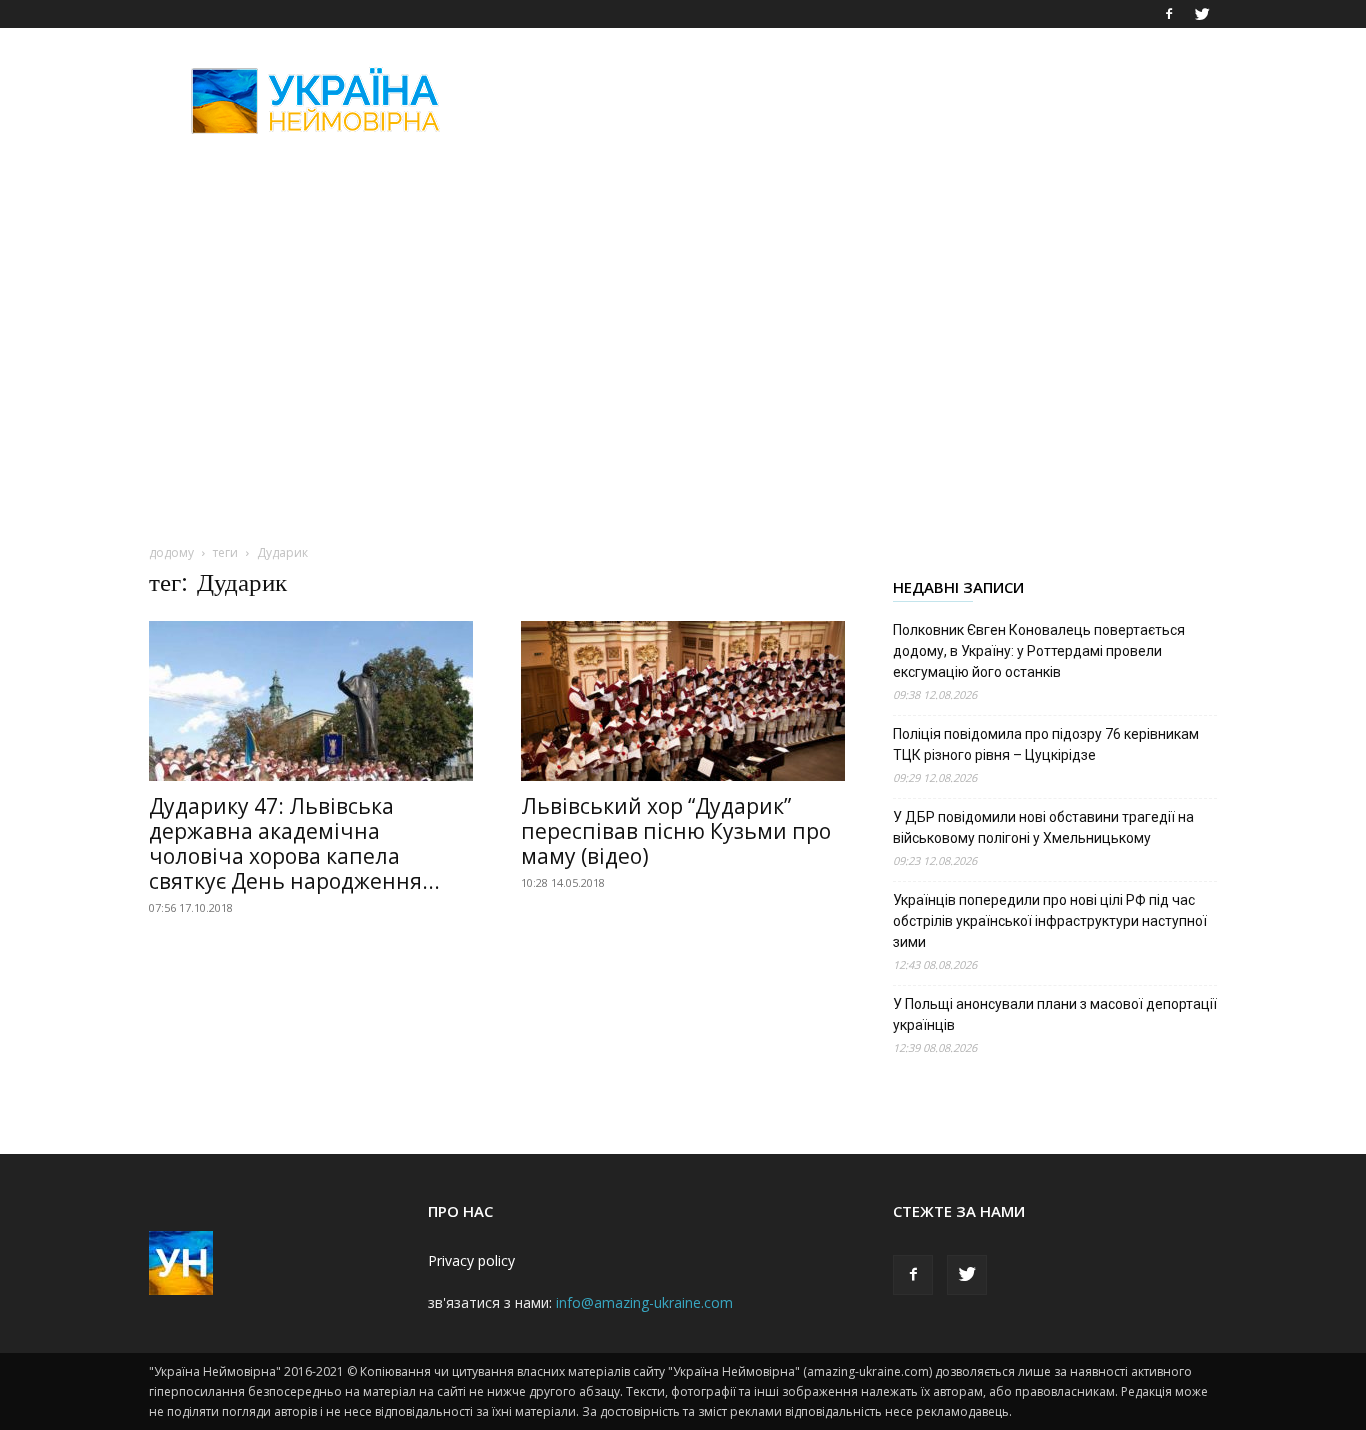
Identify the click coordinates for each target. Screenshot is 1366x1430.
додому (171, 552)
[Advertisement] (853, 101)
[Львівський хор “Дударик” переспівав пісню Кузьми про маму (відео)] (683, 701)
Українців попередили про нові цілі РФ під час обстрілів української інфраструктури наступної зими (1050, 921)
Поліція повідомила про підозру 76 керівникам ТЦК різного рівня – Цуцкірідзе (1046, 744)
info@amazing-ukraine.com (644, 1302)
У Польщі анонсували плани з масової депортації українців (1055, 1014)
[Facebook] (1169, 14)
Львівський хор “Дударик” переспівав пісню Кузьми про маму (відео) (676, 831)
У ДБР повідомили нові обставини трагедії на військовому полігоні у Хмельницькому (1043, 827)
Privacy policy (471, 1260)
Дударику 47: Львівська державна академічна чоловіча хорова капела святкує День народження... (294, 843)
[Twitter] (1202, 14)
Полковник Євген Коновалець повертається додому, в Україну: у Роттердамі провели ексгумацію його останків (1039, 651)
